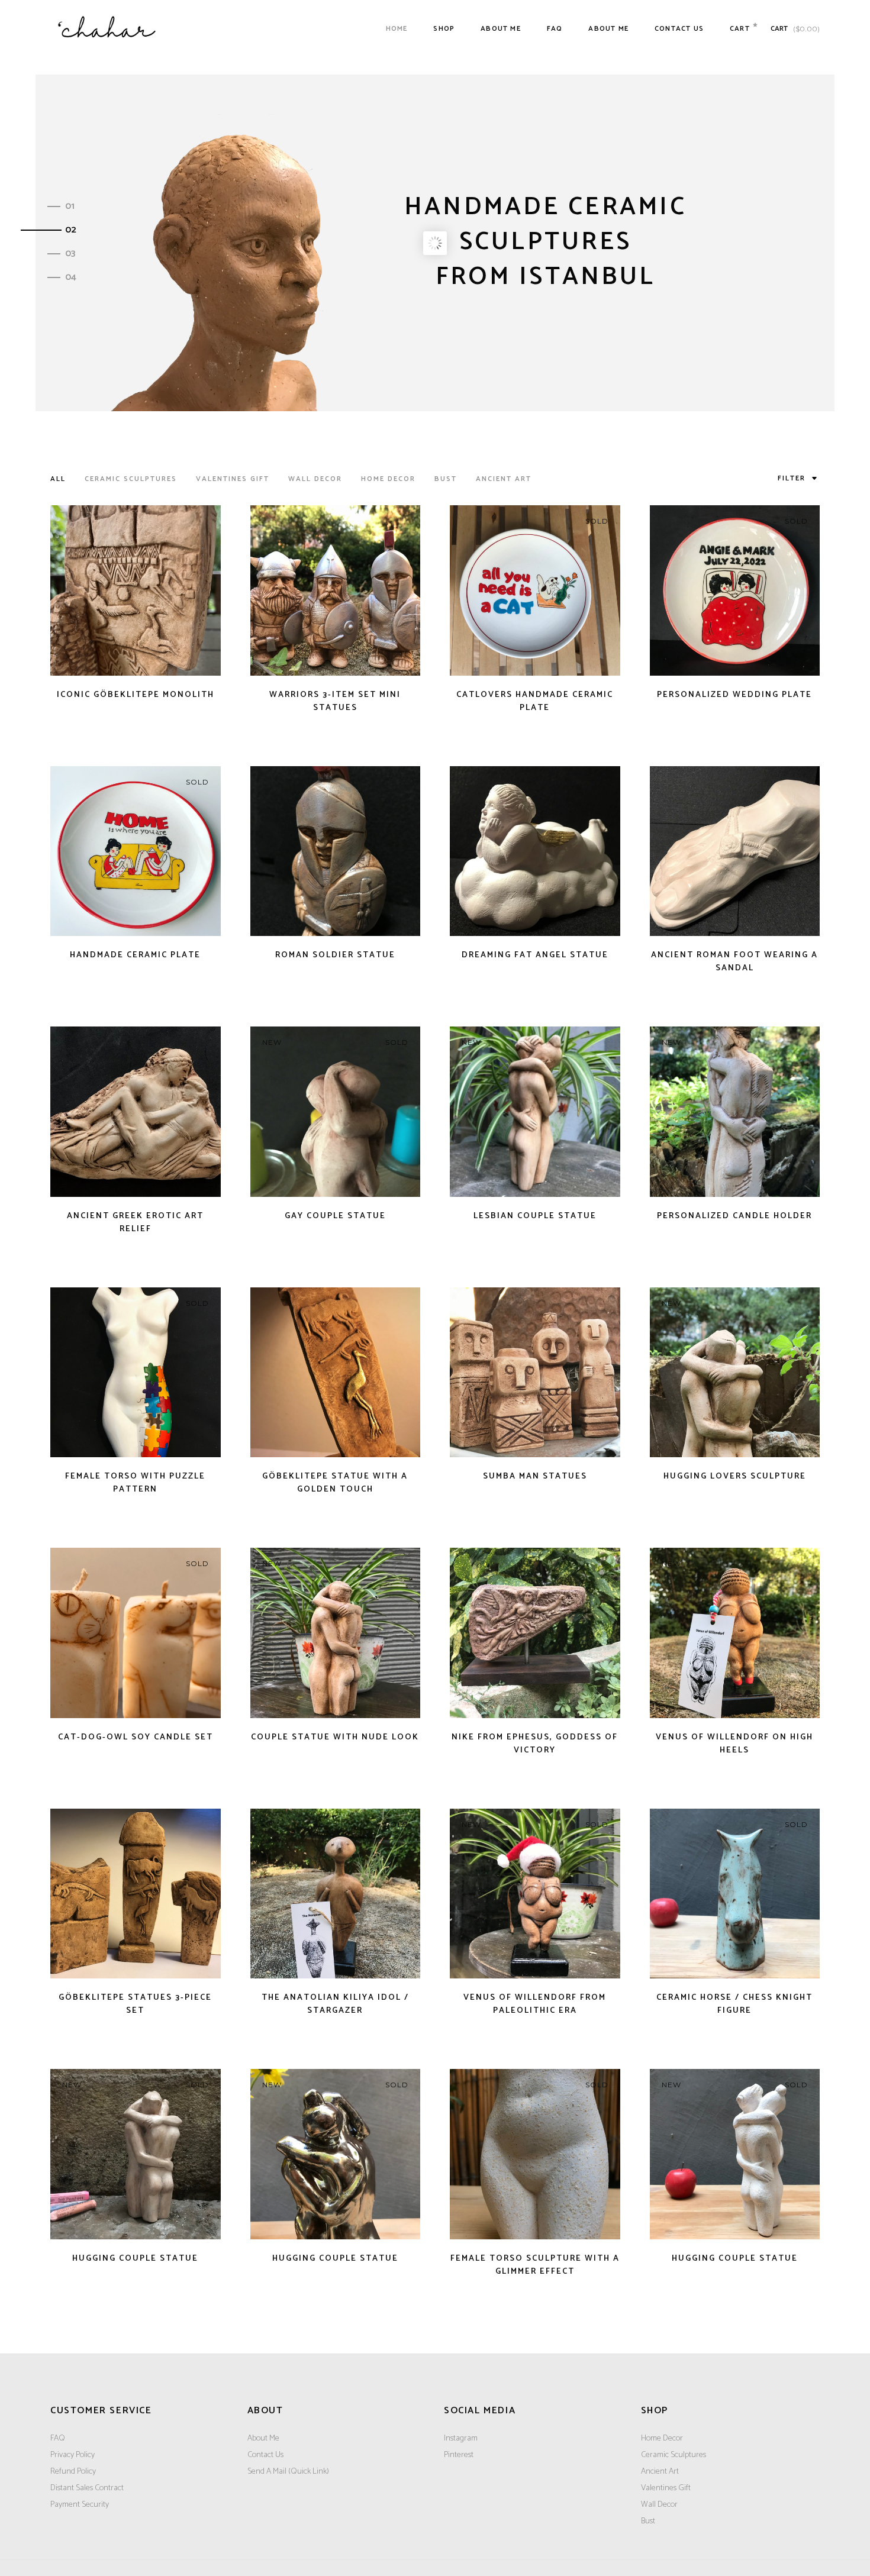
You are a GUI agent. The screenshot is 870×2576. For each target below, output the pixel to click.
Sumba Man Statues (535, 1476)
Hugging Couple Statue (335, 2259)
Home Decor (388, 479)
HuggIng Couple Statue (135, 2259)
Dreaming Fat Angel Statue (535, 955)
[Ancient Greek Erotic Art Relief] (136, 1112)
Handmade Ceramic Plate (135, 955)
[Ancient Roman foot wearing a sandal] (735, 851)
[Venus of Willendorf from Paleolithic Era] (535, 1894)
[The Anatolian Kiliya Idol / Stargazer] (336, 1894)
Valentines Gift (233, 479)
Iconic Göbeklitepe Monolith (136, 695)
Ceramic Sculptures (131, 479)
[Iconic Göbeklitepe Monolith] (136, 590)
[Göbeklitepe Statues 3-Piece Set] (136, 1894)
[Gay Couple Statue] (336, 1112)
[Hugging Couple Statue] (336, 2154)
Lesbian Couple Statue (535, 1216)
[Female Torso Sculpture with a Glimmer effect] (535, 2154)
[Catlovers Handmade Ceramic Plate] (535, 590)
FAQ (58, 2438)
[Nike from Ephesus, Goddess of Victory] (535, 1633)
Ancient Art (504, 479)
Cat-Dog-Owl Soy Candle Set (136, 1737)
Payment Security (80, 2505)
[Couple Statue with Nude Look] (336, 1633)
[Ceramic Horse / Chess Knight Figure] (735, 1894)
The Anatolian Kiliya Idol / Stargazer (335, 2004)
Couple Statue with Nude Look (335, 1737)
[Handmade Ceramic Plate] (136, 851)
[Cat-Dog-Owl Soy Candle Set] (136, 1633)
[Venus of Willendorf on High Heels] (735, 1633)
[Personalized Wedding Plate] (735, 590)
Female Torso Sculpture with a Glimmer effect (535, 2265)
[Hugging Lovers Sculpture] (735, 1373)
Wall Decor (315, 479)
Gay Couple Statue (335, 1216)
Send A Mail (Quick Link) (288, 2472)
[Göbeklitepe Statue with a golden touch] (336, 1373)
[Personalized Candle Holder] (735, 1112)
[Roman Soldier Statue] (336, 851)
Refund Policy (73, 2472)
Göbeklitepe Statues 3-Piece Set (135, 2004)
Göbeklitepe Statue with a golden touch (335, 1483)
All (58, 479)
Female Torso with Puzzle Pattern (135, 1483)
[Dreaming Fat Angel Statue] (535, 851)
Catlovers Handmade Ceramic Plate (535, 701)
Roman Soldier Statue (335, 955)
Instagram (461, 2438)
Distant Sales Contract (87, 2488)
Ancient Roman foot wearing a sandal (734, 962)
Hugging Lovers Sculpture (735, 1476)
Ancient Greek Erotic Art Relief (135, 1223)
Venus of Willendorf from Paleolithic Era (535, 2004)
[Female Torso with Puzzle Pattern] (136, 1373)
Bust (446, 479)
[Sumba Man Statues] (535, 1373)
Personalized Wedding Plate (734, 695)
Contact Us (265, 2455)
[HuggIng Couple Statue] (136, 2154)
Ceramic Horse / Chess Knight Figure (734, 2004)
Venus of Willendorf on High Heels (734, 1744)
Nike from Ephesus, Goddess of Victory (535, 1744)
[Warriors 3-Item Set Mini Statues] (336, 590)
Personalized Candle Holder (734, 1216)
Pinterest (459, 2455)
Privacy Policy (72, 2455)
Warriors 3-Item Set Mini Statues (335, 701)
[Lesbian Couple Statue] (535, 1112)
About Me (263, 2438)
